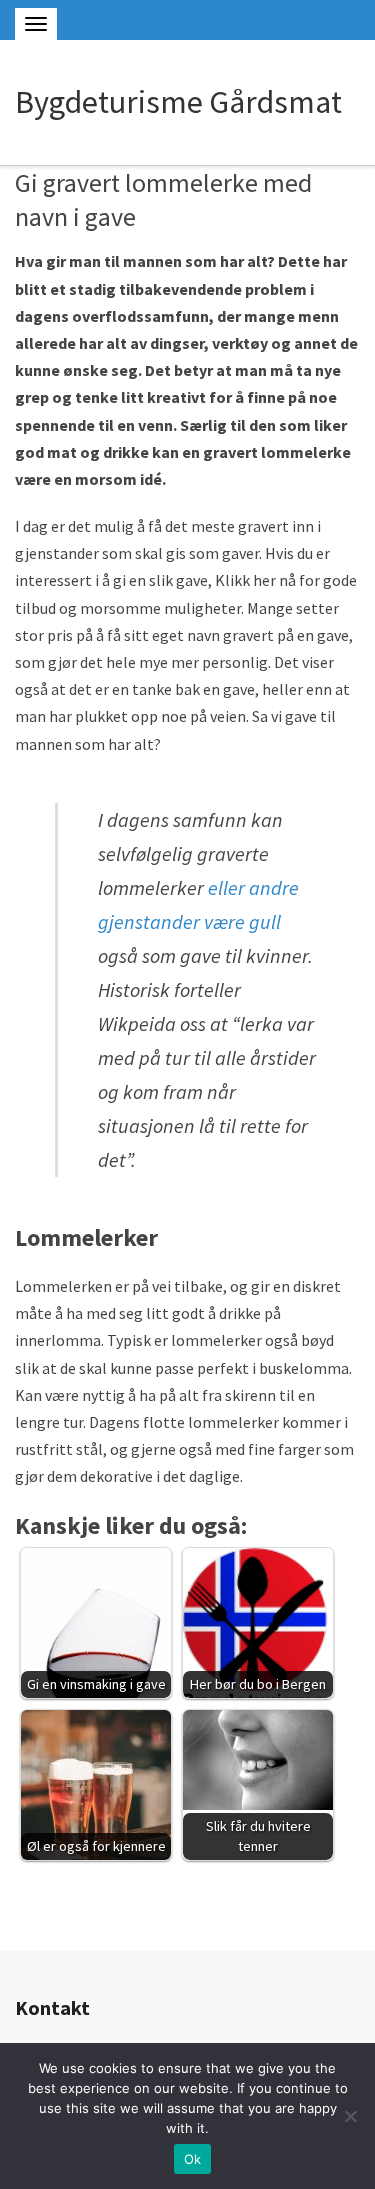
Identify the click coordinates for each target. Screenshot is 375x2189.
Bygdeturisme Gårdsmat (178, 102)
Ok (193, 2159)
